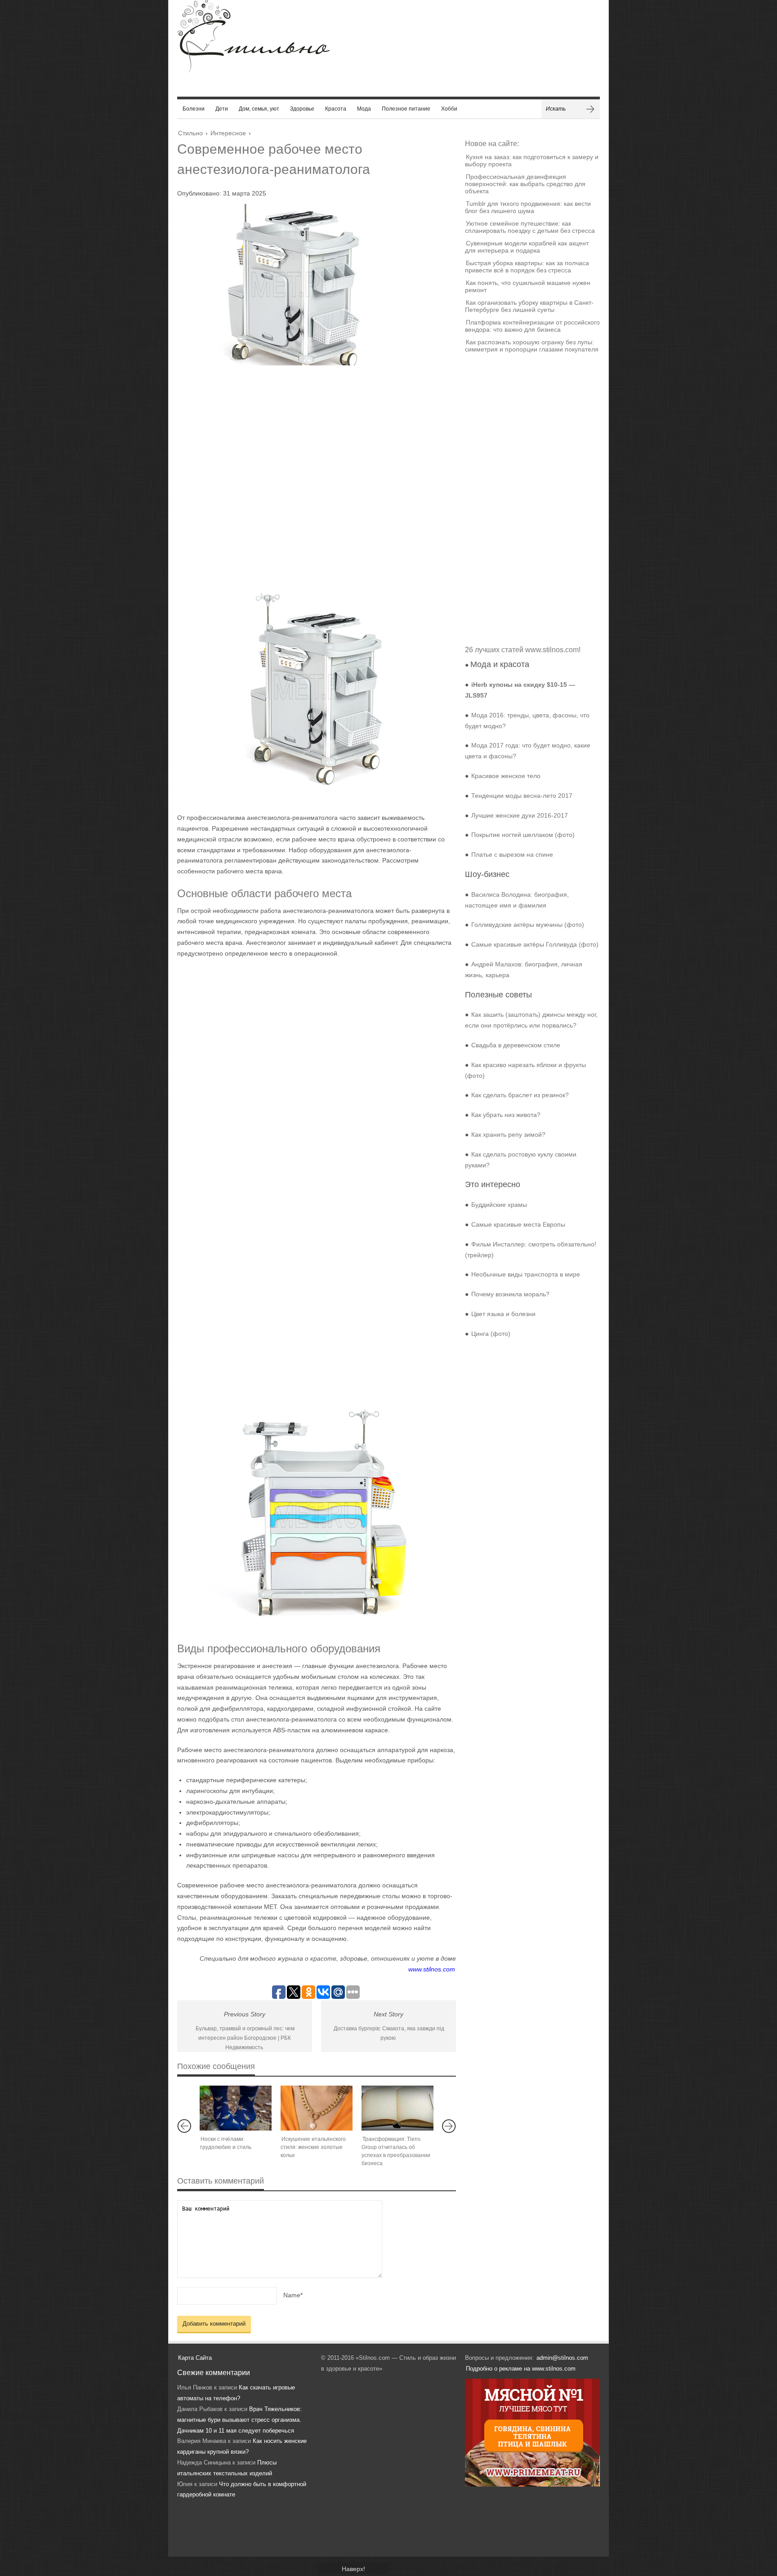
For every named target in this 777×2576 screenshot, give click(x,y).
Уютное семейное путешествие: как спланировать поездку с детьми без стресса (530, 227)
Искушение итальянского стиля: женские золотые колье (313, 2147)
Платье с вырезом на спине (512, 854)
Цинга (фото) (491, 1334)
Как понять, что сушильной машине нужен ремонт (528, 286)
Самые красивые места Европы (518, 1224)
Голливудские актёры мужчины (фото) (528, 925)
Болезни (194, 109)
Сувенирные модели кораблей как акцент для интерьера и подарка (527, 247)
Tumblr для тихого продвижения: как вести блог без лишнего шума (528, 207)
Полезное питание (406, 109)
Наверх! (353, 2569)
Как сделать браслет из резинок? (520, 1095)
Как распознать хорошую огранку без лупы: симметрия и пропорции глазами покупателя (532, 346)
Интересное (228, 133)
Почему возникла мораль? (510, 1294)
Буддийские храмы (499, 1205)
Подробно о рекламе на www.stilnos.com (521, 2369)
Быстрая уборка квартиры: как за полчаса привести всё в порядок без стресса (527, 267)
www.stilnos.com (432, 1969)
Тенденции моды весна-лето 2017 (522, 796)
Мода (364, 109)
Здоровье (302, 109)
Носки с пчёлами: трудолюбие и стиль (226, 2143)
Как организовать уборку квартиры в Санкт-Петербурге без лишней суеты (529, 306)
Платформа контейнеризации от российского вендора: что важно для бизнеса (532, 326)
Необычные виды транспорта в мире (526, 1274)
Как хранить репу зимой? (508, 1135)
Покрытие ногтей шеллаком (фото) (523, 835)
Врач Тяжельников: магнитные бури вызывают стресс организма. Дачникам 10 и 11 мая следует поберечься (239, 2420)
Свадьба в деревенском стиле (516, 1045)
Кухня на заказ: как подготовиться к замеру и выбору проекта (532, 160)
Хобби (449, 109)
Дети (222, 109)
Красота (336, 109)
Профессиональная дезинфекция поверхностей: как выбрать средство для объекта (525, 184)
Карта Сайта (195, 2358)
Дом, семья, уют (259, 109)
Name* (293, 2295)
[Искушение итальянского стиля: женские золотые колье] (317, 2108)
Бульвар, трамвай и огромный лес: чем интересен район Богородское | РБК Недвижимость (245, 2038)
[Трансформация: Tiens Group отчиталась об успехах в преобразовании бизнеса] (397, 2108)
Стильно (190, 133)
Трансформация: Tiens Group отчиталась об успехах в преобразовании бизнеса (396, 2151)
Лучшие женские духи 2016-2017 (520, 815)
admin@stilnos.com (562, 2358)
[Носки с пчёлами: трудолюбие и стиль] (236, 2108)
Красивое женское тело (506, 776)
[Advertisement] (308, 467)
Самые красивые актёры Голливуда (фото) (535, 944)
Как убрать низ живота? (506, 1115)
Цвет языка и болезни (503, 1314)
